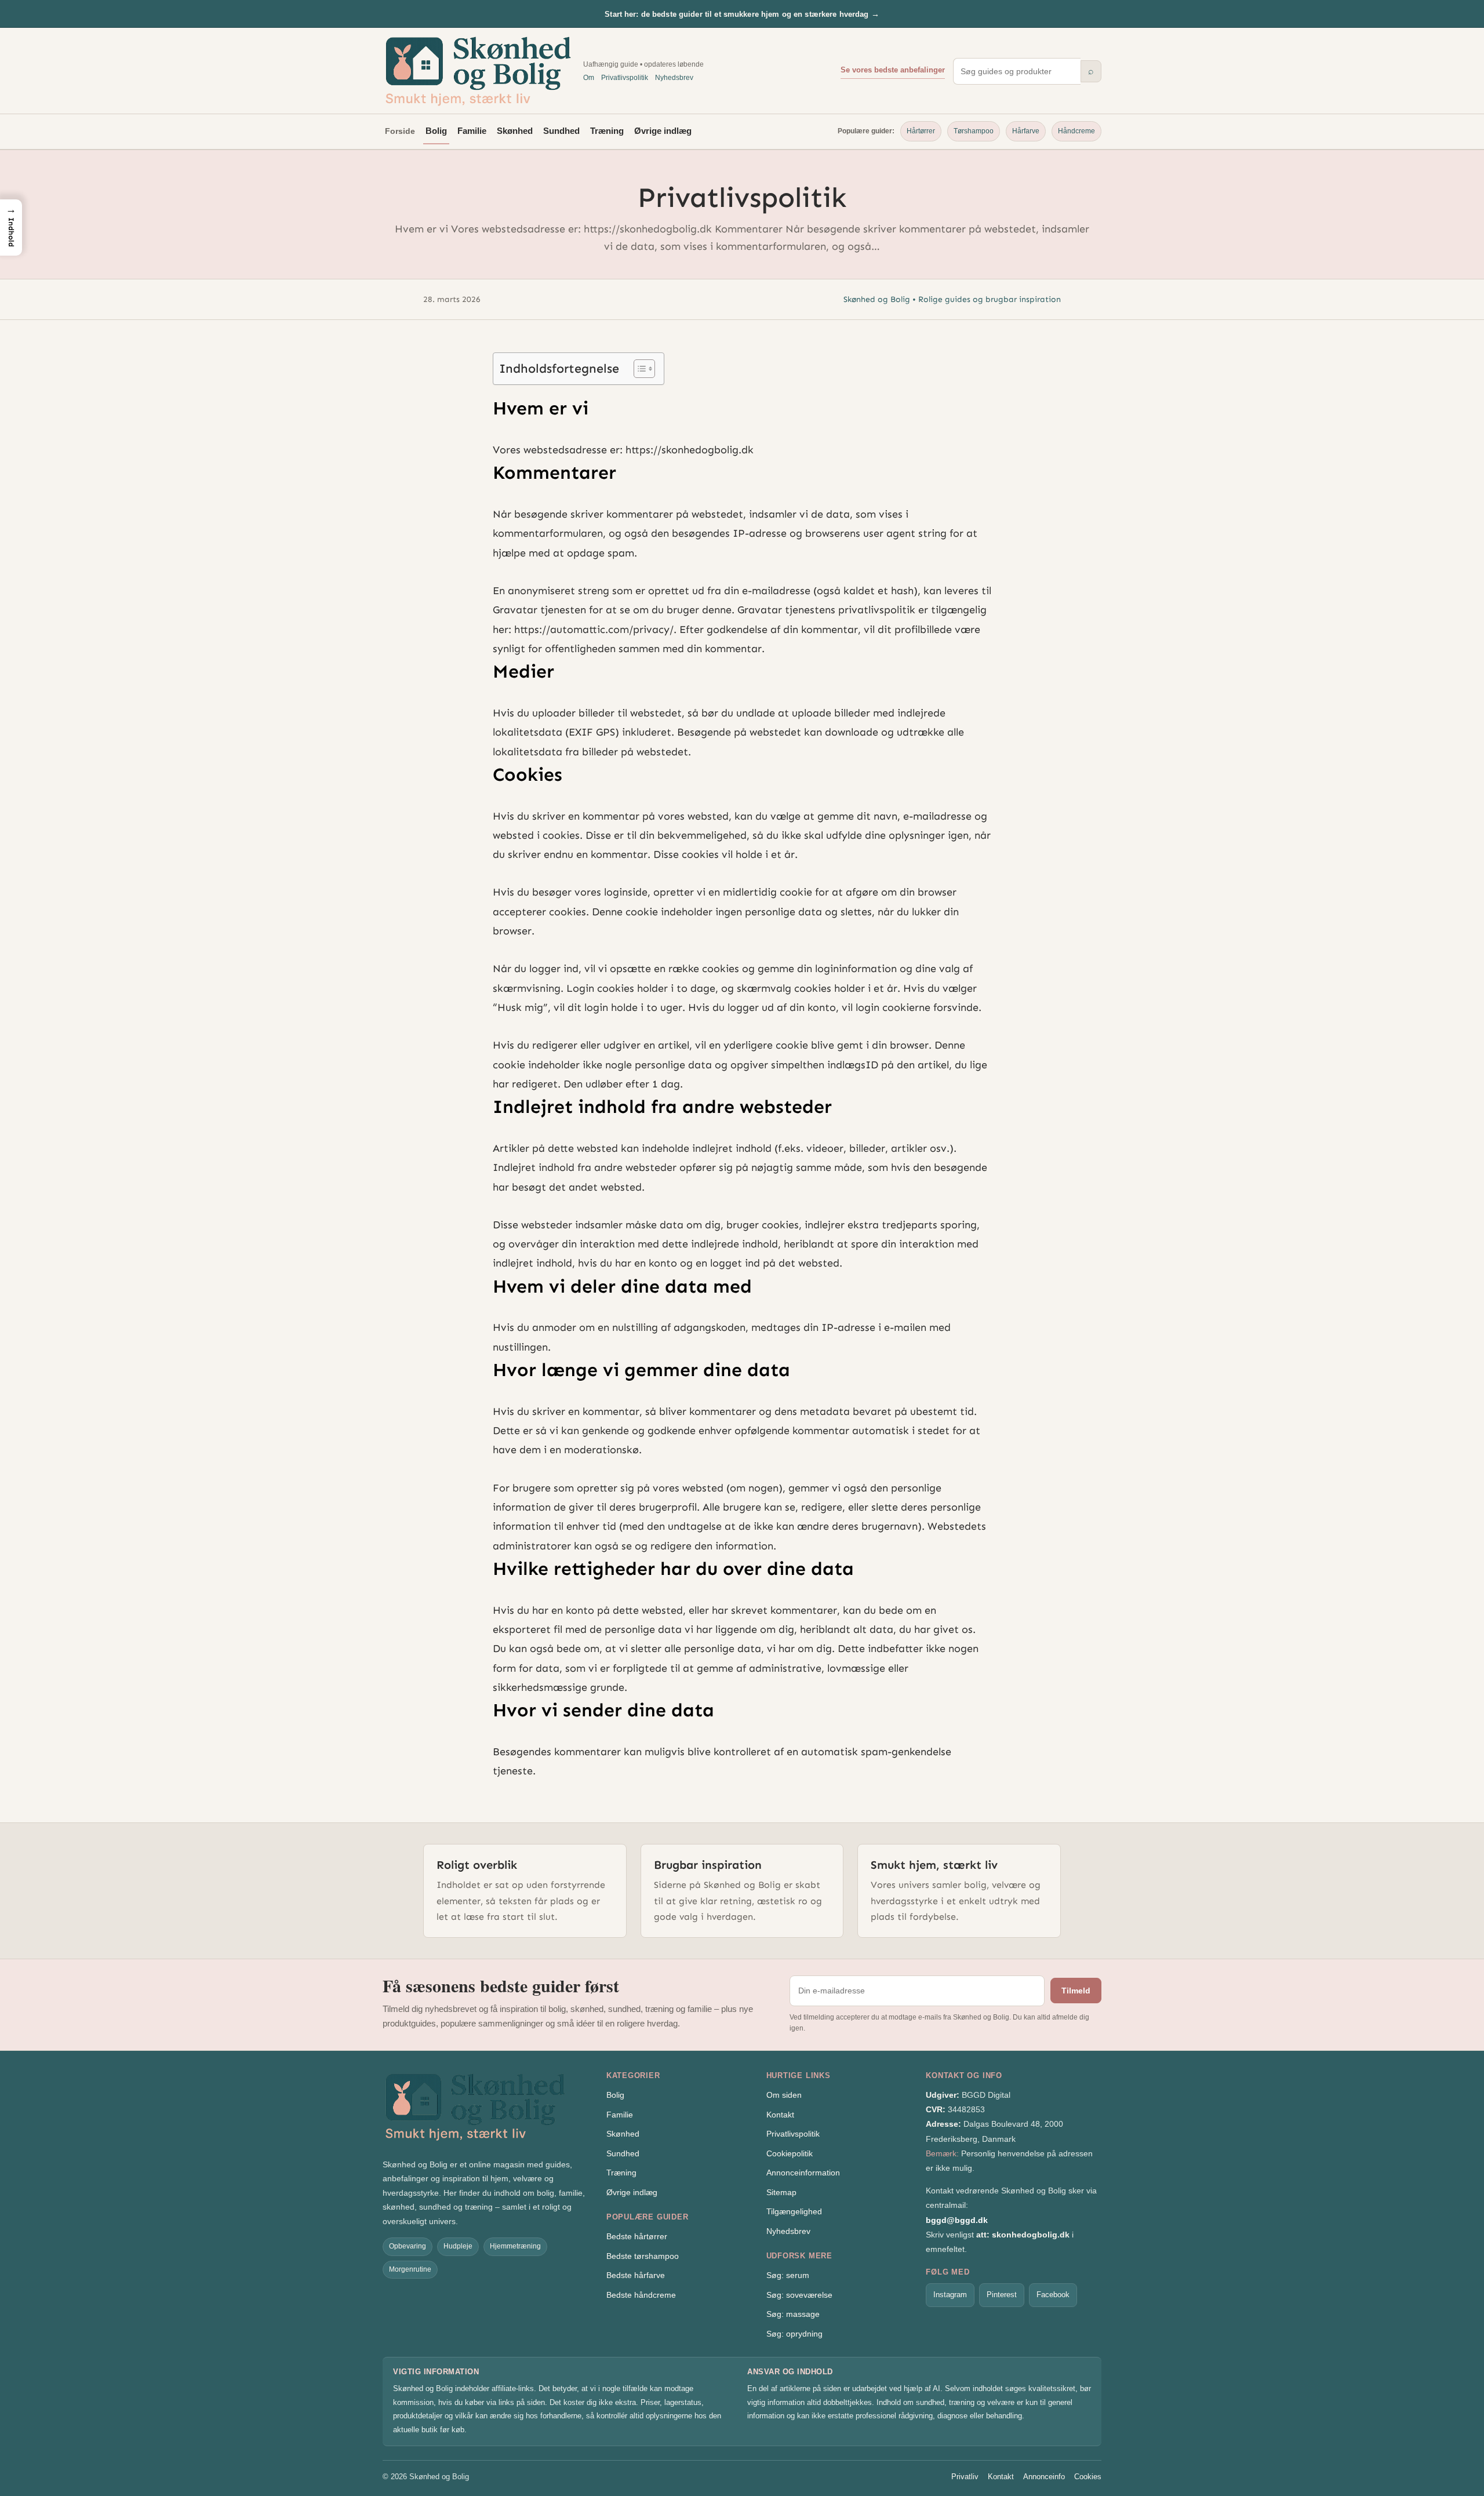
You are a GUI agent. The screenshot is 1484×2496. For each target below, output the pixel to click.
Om (589, 78)
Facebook (1053, 2295)
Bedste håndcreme (641, 2295)
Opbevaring (408, 2246)
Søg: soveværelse (799, 2295)
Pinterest (1002, 2295)
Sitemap (781, 2192)
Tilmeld (1076, 1991)
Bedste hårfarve (636, 2275)
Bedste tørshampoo (643, 2256)
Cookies (1088, 2477)
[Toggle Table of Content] (639, 369)
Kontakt (780, 2115)
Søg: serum (788, 2275)
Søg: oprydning (794, 2334)
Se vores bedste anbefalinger (893, 70)
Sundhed (561, 131)
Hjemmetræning (515, 2246)
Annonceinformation (803, 2173)
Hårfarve (1026, 131)
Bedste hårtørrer (637, 2236)
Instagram (950, 2295)
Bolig (436, 131)
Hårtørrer (921, 131)
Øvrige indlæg (663, 131)
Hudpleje (458, 2246)
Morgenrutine (410, 2269)
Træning (607, 131)
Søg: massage (793, 2314)
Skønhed (515, 131)
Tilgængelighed (794, 2211)
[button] (11, 227)
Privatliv (965, 2477)
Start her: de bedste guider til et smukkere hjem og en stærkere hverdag (742, 14)
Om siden (784, 2095)
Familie (472, 131)
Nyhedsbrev (674, 78)
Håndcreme (1076, 131)
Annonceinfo (1044, 2477)
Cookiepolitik (790, 2153)
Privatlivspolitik (625, 78)
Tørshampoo (974, 131)
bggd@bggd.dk (957, 2220)
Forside (400, 131)
